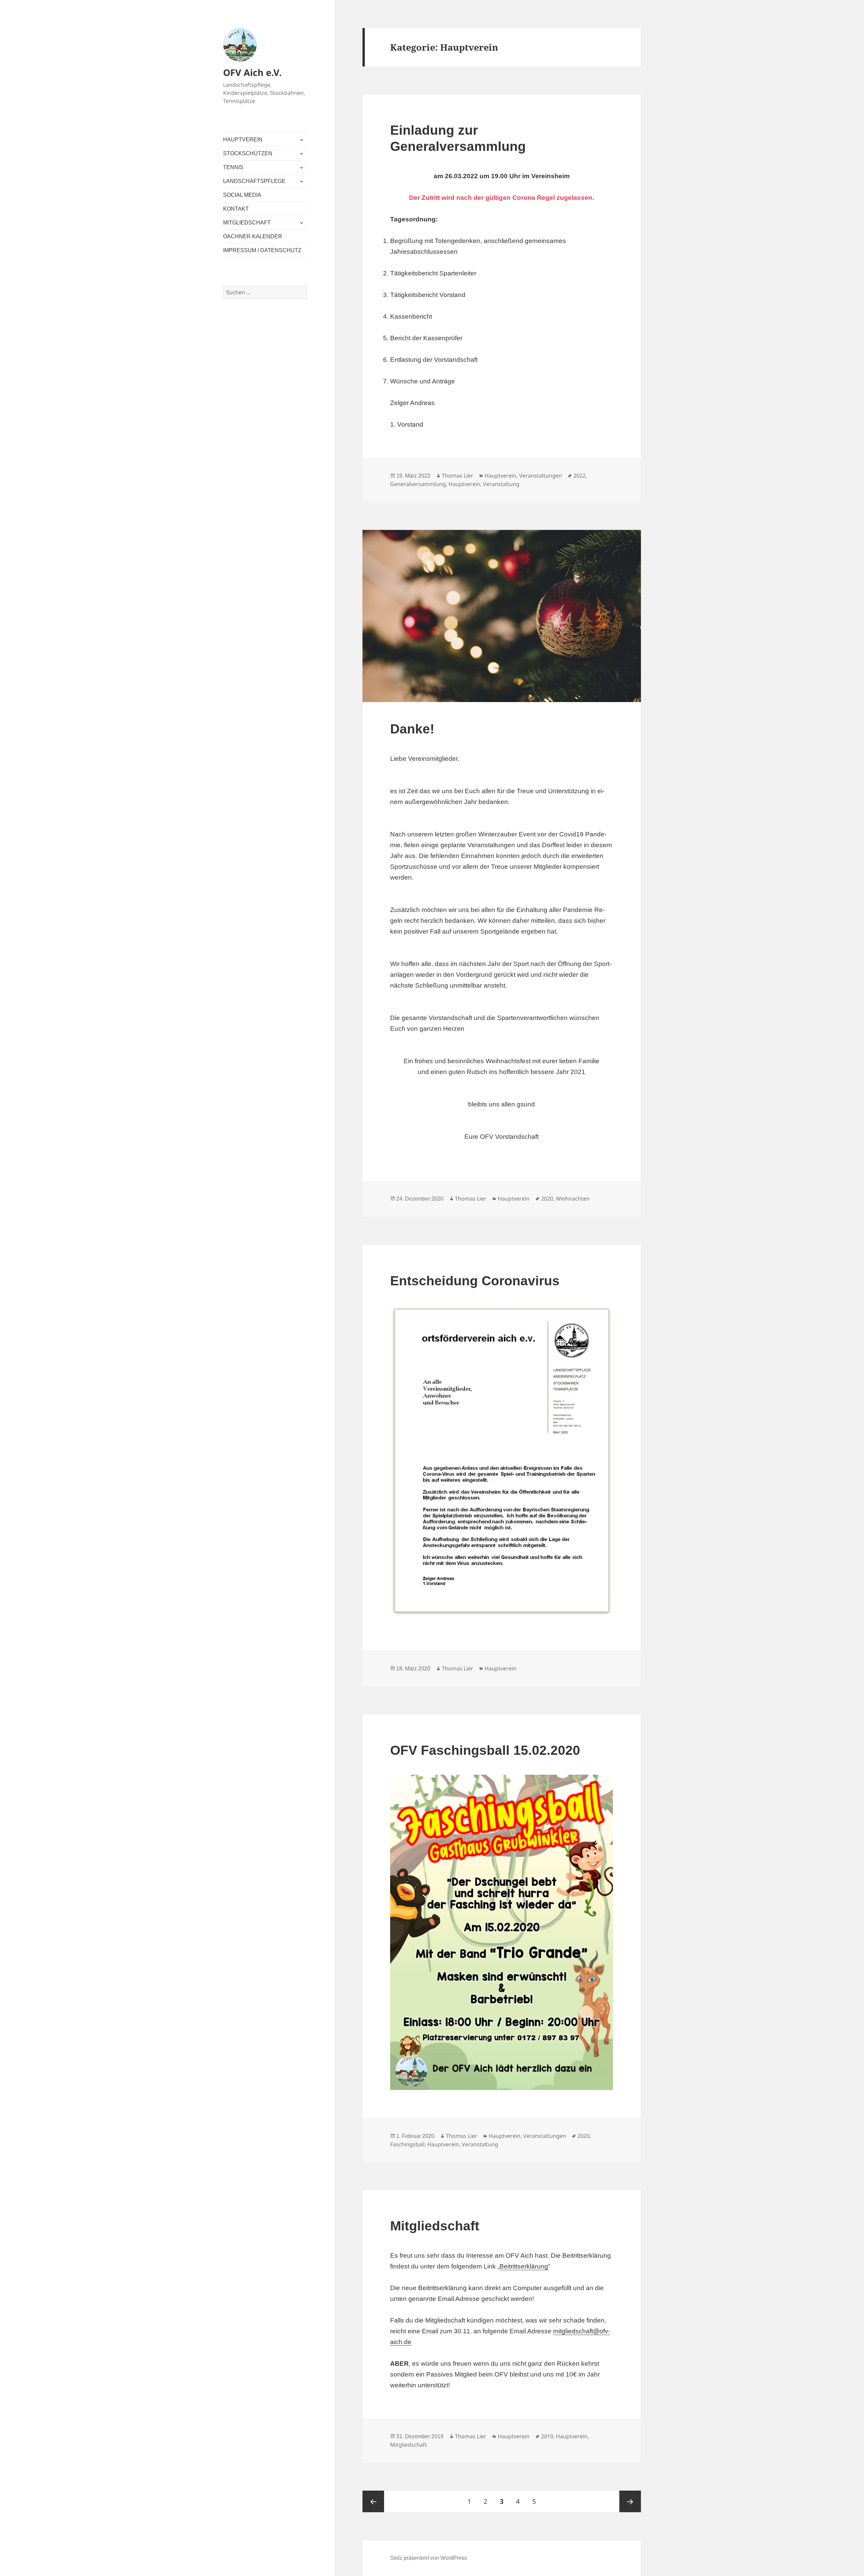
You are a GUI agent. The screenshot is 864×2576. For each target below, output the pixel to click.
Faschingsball (407, 2144)
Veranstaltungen (541, 476)
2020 (547, 1199)
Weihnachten (573, 1199)
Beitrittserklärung (524, 2266)
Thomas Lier (457, 476)
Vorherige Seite (373, 2501)
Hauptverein (501, 476)
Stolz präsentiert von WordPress (429, 2558)
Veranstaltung (501, 484)
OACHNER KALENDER (253, 236)
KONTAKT (236, 209)
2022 (579, 476)
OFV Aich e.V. (252, 72)
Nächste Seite (630, 2501)
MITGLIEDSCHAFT (247, 223)
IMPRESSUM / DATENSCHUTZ (262, 250)
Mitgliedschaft (435, 2226)
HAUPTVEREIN (243, 140)
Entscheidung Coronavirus (475, 1281)
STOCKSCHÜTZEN (248, 153)
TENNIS (233, 167)
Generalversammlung (418, 484)
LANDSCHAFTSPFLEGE (254, 181)
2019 (547, 2436)
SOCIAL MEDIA (242, 195)
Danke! (412, 729)
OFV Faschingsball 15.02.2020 (485, 1750)
